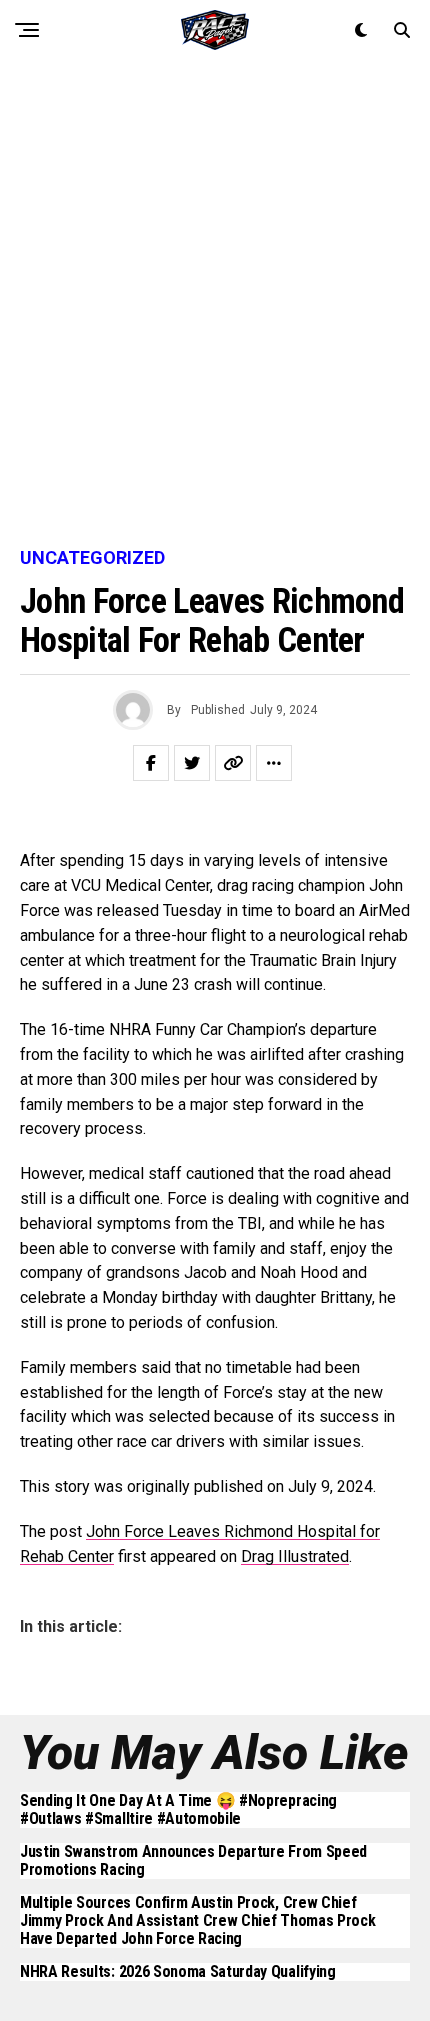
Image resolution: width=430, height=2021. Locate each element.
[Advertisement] (215, 305)
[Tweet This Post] (192, 763)
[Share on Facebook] (151, 763)
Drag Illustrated (295, 1556)
